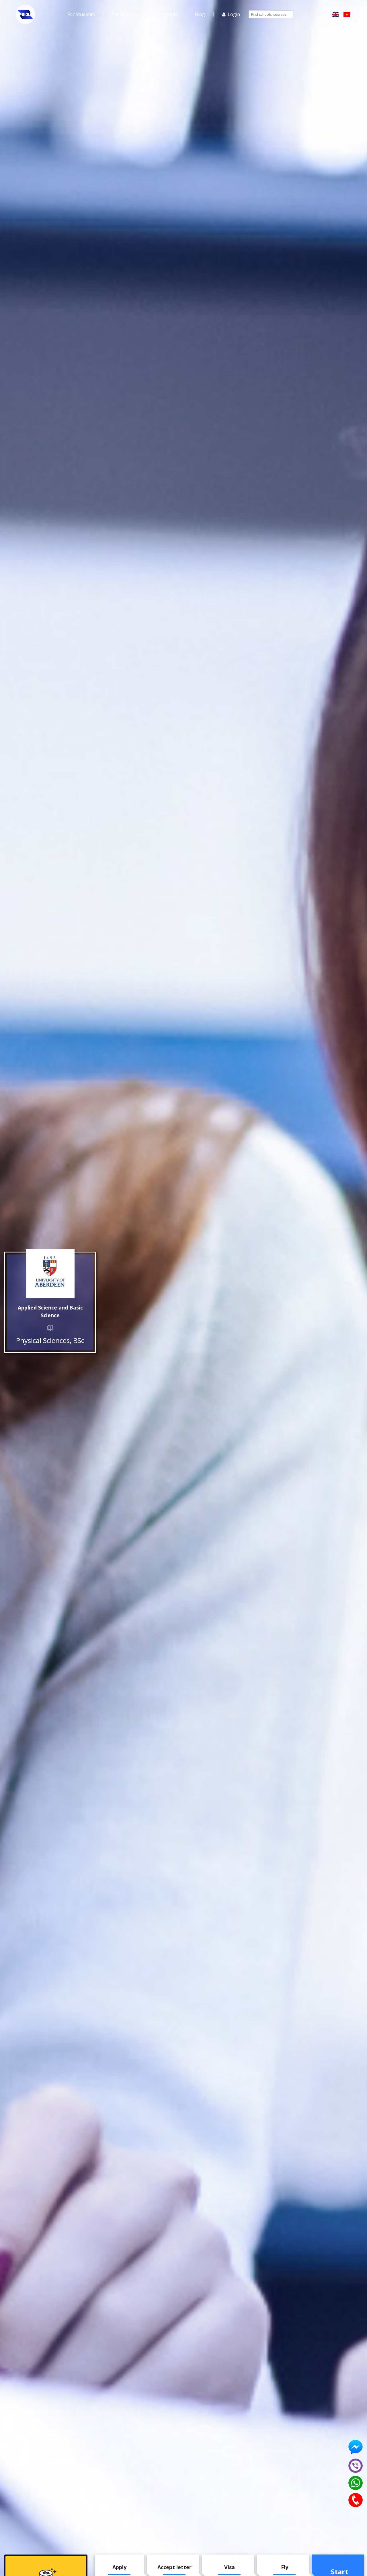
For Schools (125, 14)
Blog (200, 14)
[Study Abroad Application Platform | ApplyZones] (26, 14)
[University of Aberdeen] (50, 1274)
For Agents (166, 14)
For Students (81, 14)
